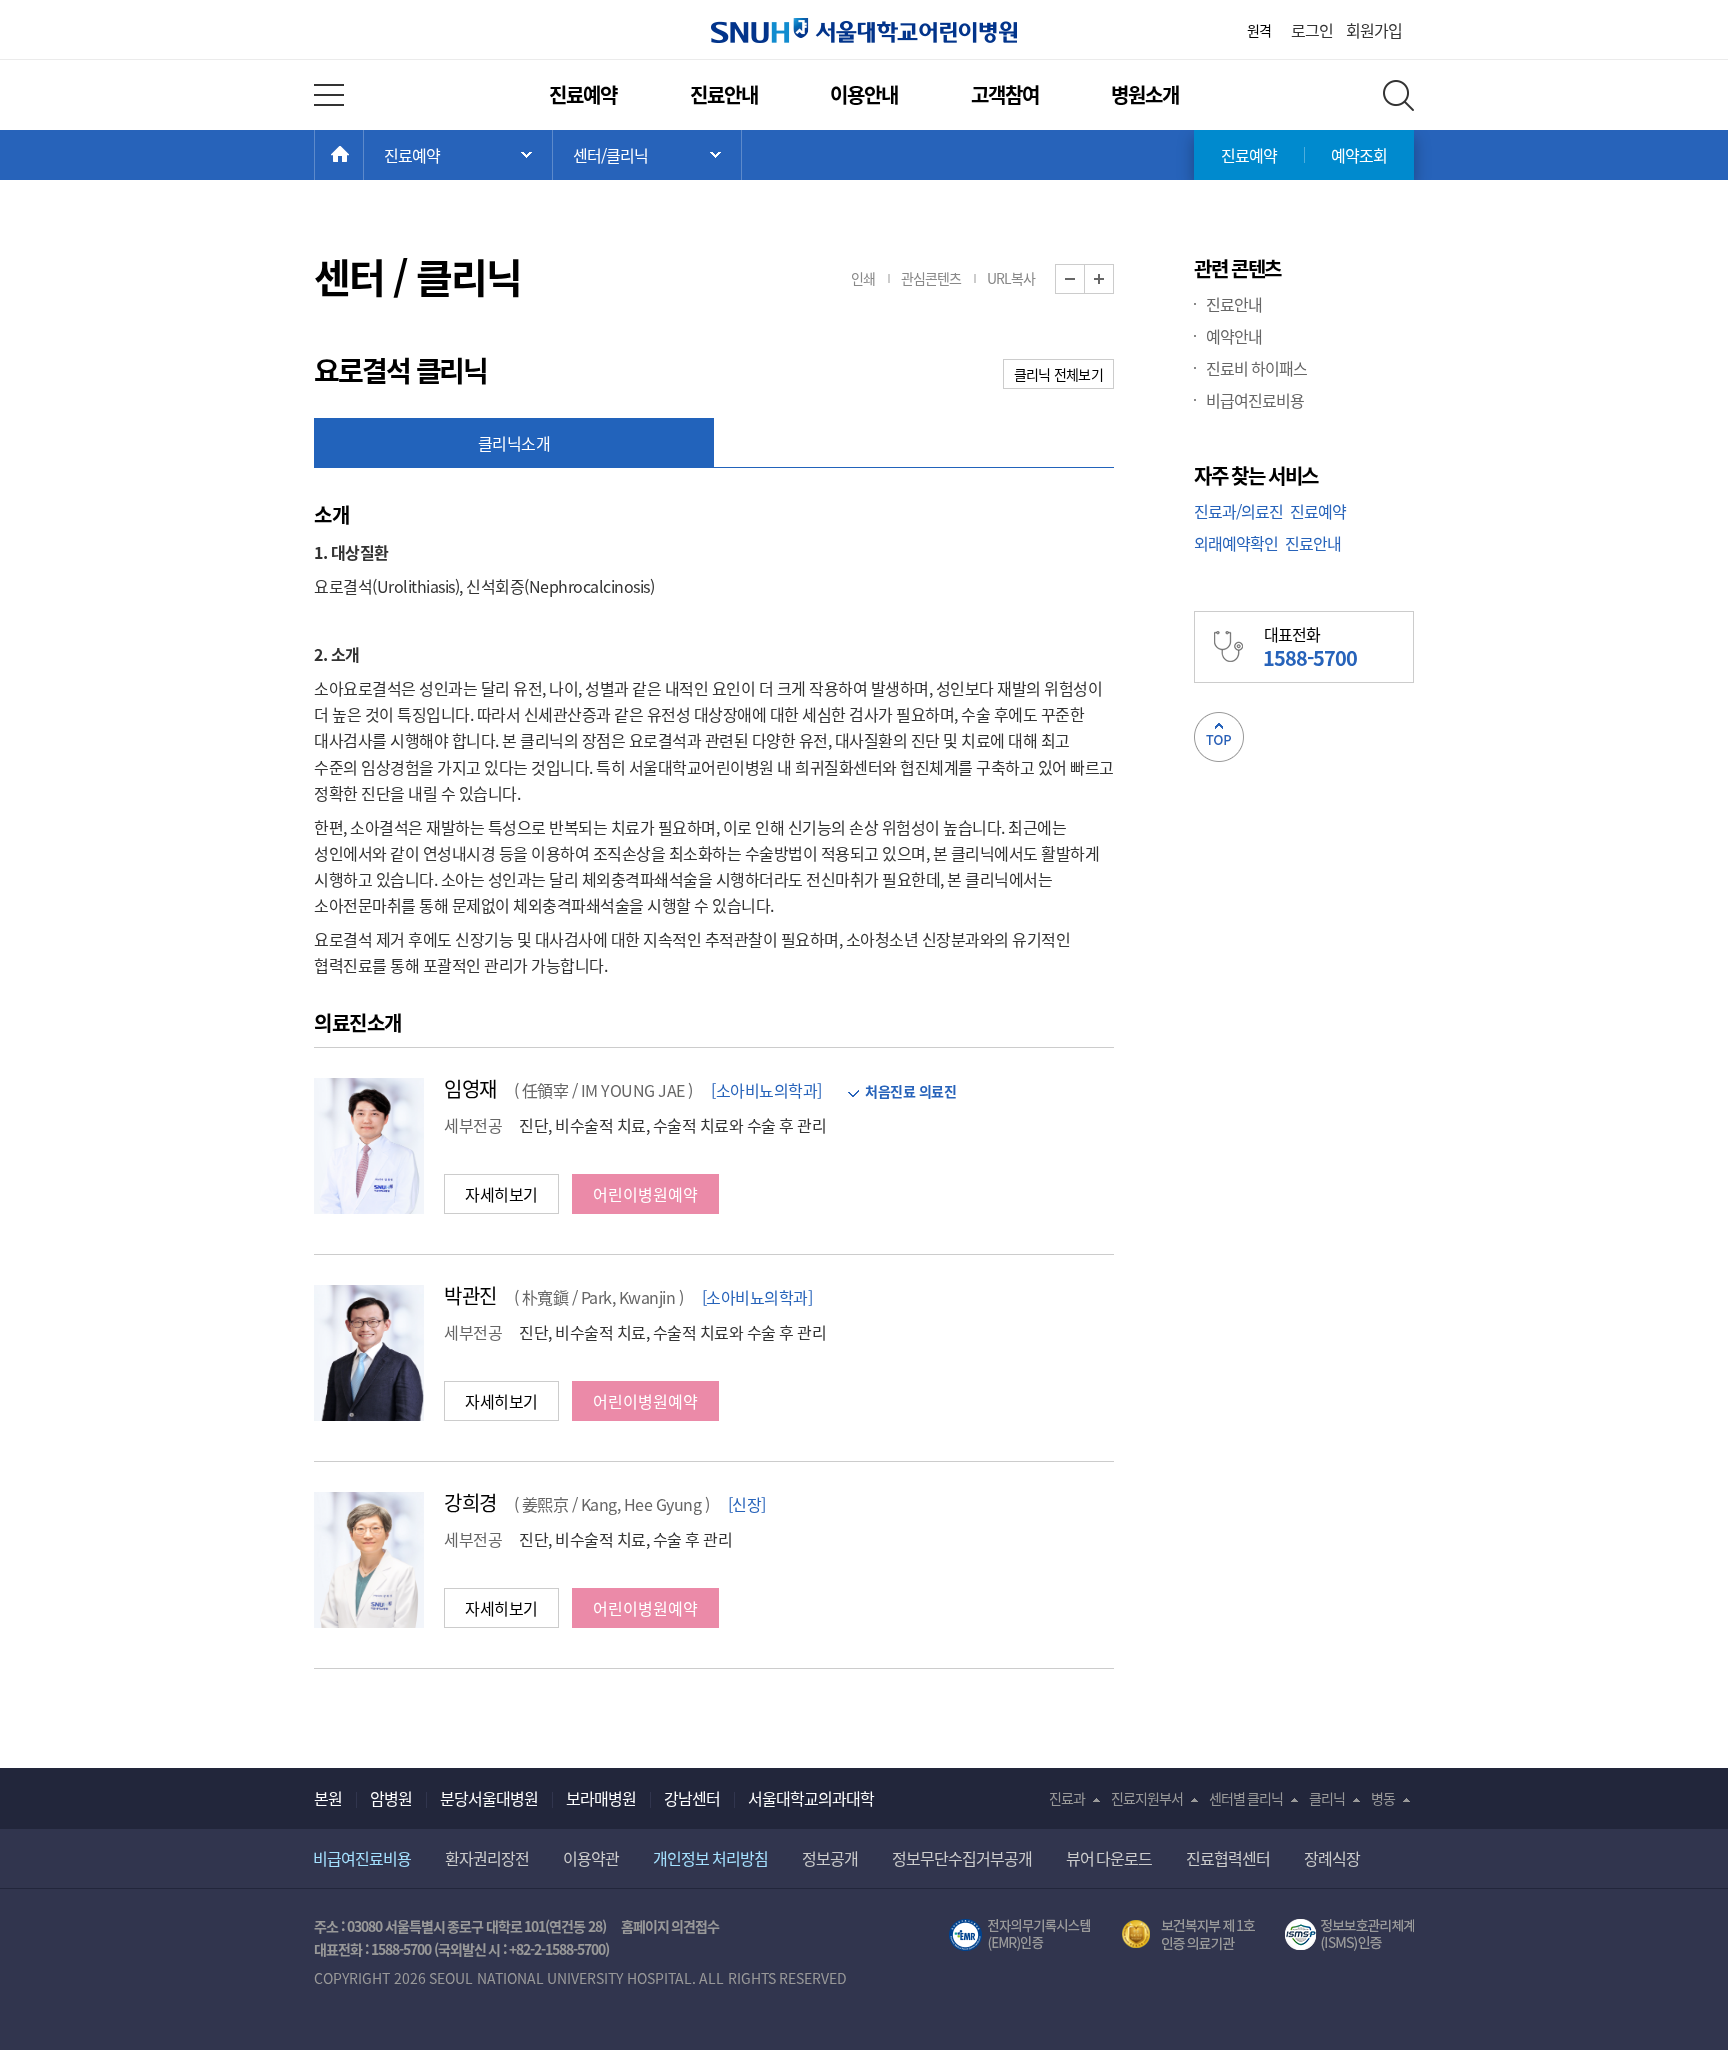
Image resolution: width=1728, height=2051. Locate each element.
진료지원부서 (1147, 1798)
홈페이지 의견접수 (670, 1926)
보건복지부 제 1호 (1188, 1935)
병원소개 (1145, 94)
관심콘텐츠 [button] (931, 278)
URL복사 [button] (1011, 278)
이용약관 (591, 1858)
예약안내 (1234, 336)
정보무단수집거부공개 (962, 1858)
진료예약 (583, 94)
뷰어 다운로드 (1109, 1858)
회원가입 (1374, 30)
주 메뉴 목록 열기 (458, 155)
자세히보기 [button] (501, 1194)
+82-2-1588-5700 (557, 1949)
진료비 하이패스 (1256, 368)
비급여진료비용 (1255, 400)
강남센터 (692, 1798)
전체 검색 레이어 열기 (1398, 95)
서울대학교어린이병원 (864, 30)
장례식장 (1332, 1858)
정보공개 (830, 1858)
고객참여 (1005, 94)
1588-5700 (401, 1949)
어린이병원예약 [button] (645, 1194)
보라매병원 (601, 1798)
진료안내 (724, 94)
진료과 (1067, 1798)
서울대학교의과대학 (811, 1798)
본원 (328, 1798)
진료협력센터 (1228, 1858)
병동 (1383, 1798)
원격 (1259, 30)
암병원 (391, 1798)
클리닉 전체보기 (1058, 374)
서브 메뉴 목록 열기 (647, 155)
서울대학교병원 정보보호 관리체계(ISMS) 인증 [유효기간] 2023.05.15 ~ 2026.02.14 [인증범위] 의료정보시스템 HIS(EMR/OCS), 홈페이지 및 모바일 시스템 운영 (1349, 1935)
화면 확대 (1113, 279)
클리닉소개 (514, 443)
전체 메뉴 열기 (329, 95)
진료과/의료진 (1238, 511)
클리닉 (1327, 1798)
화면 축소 (1084, 279)
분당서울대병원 (489, 1798)
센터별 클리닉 (1246, 1798)
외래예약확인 (1236, 543)
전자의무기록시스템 (1020, 1935)
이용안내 (864, 94)
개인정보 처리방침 (710, 1858)
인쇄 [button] (863, 278)
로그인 (1312, 30)
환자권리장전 (487, 1858)
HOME (363, 155)
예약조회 (1359, 155)
